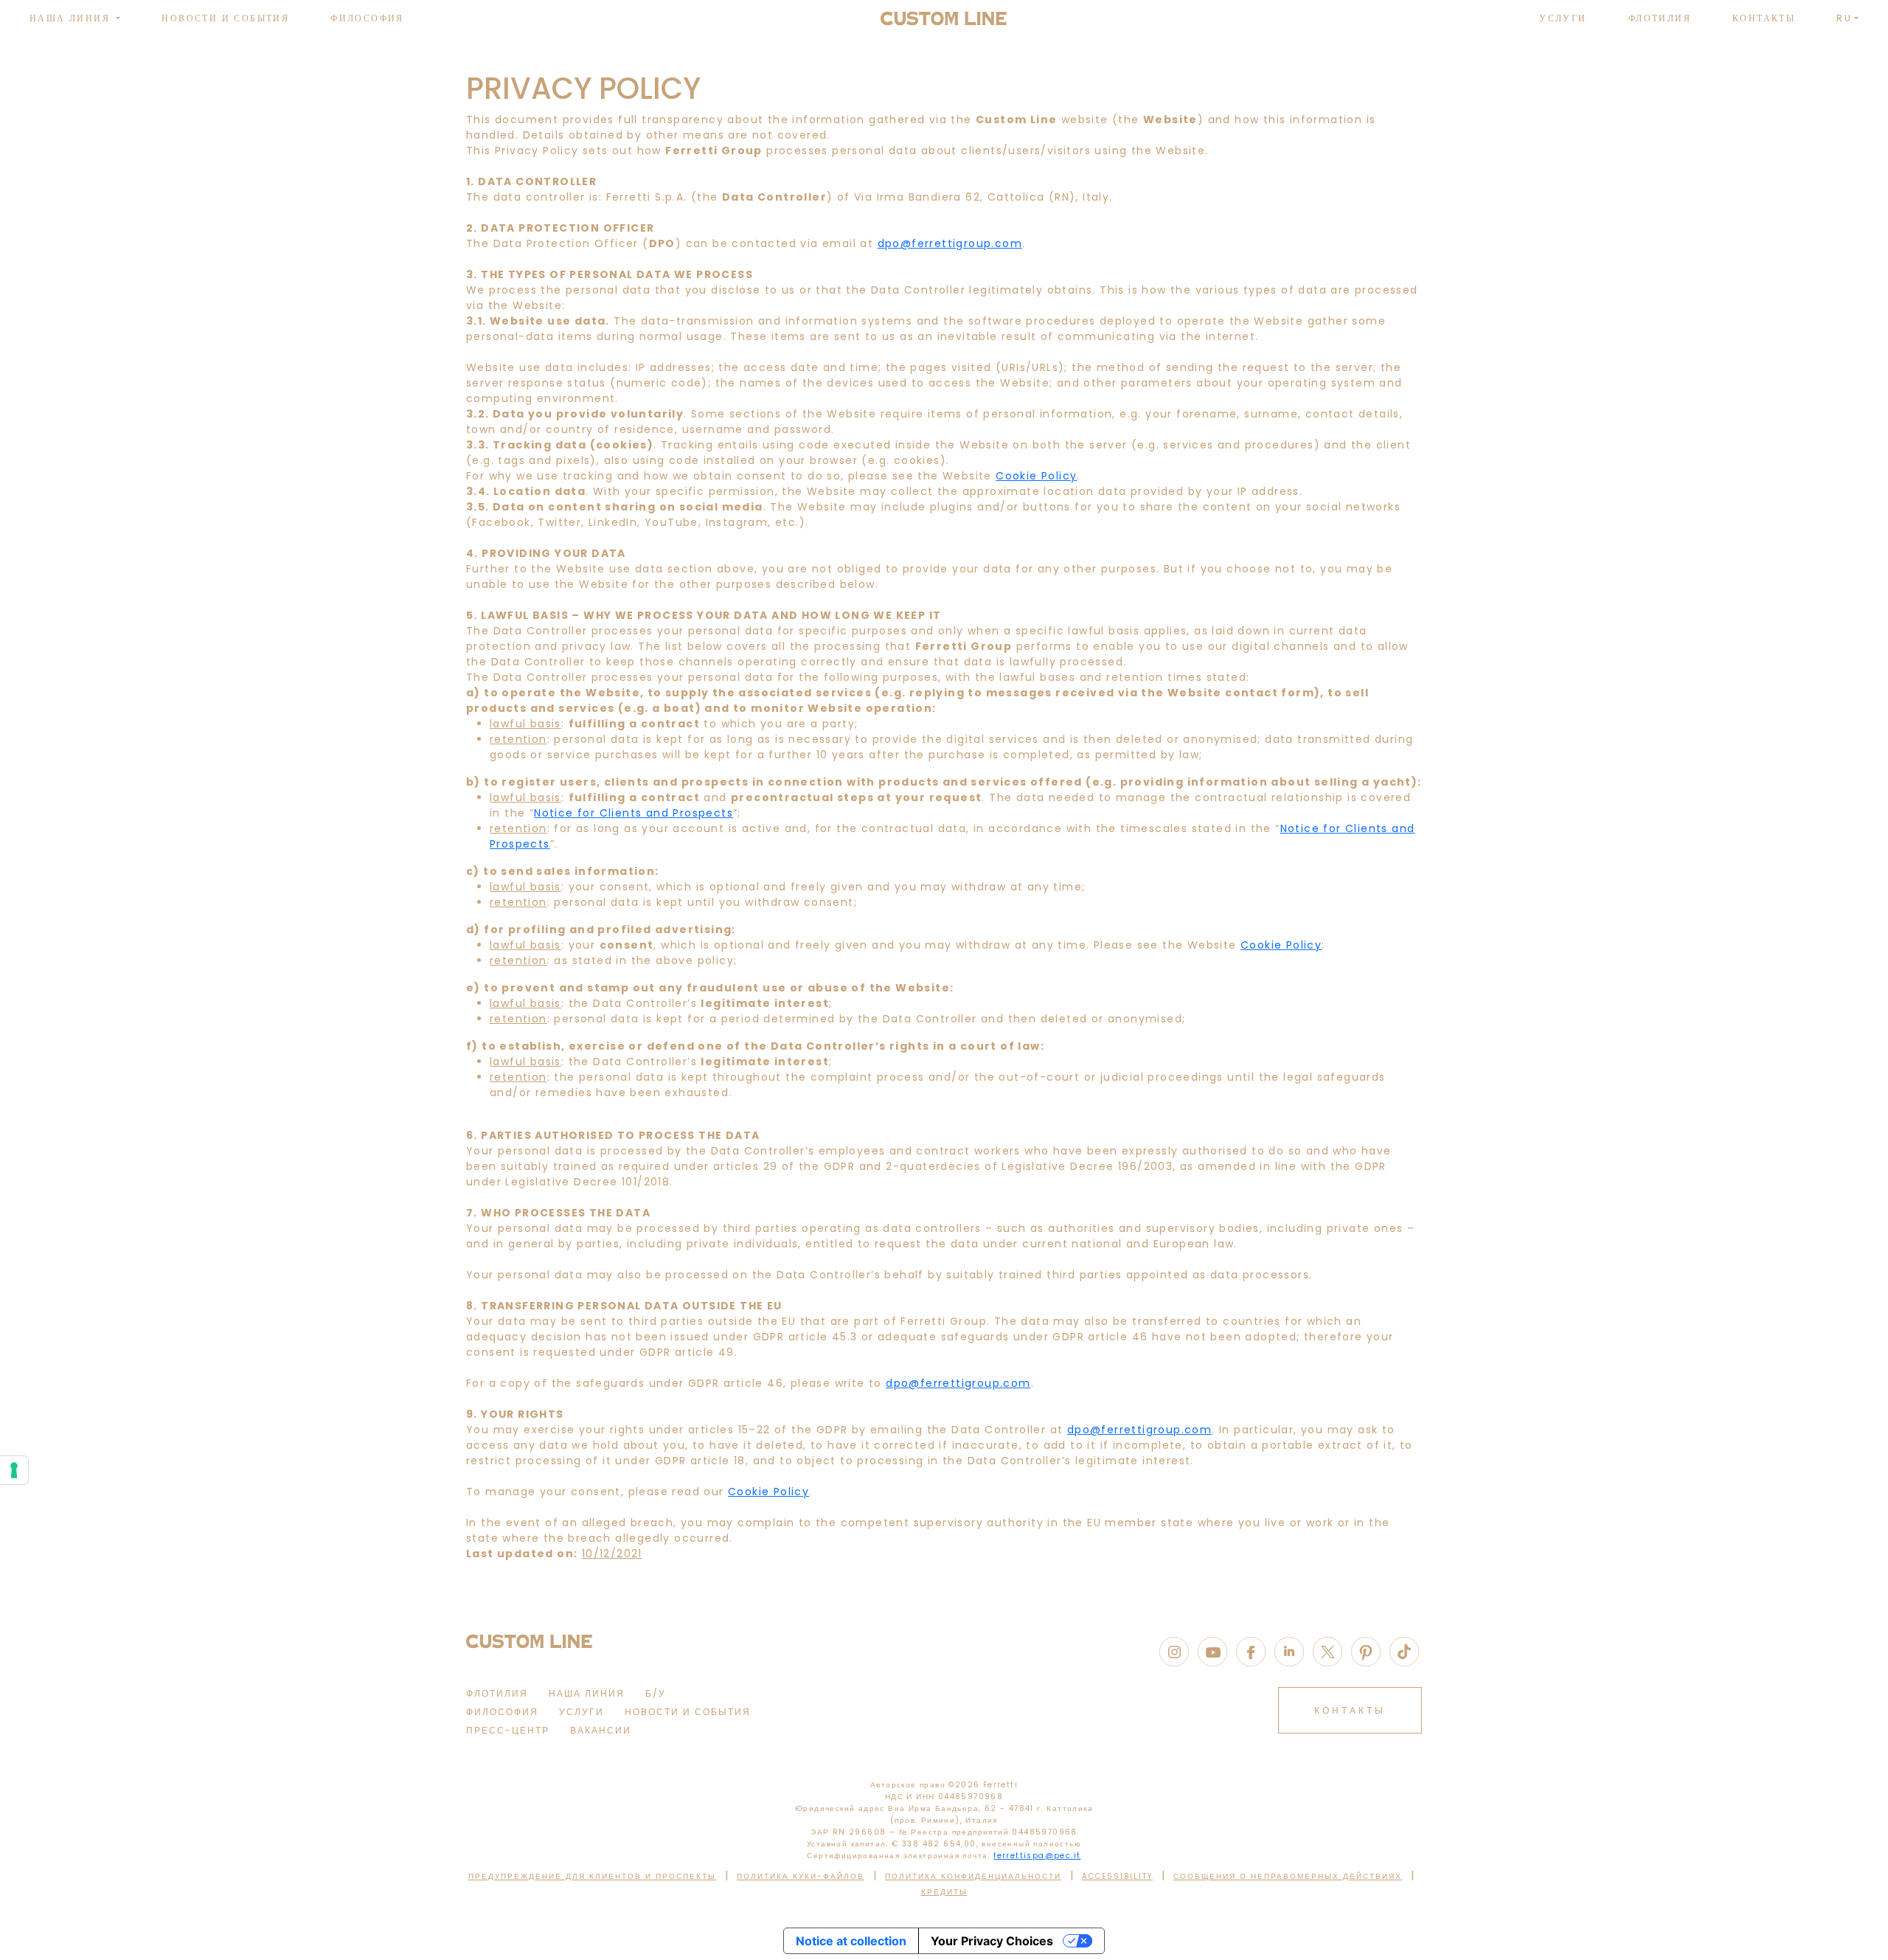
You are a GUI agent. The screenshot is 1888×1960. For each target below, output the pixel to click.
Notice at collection (851, 1941)
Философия (367, 18)
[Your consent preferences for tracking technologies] (14, 1470)
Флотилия (1660, 18)
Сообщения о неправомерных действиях (1288, 1876)
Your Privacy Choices (992, 1941)
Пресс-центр (508, 1730)
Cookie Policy (1036, 476)
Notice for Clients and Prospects (634, 813)
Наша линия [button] (72, 18)
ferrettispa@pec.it (1037, 1856)
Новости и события (225, 18)
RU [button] (1844, 18)
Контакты (1764, 18)
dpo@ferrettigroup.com (950, 243)
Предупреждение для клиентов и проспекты (592, 1876)
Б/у (656, 1693)
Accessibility (1117, 1876)
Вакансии (601, 1730)
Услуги (1563, 18)
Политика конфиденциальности (973, 1876)
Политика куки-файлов (801, 1876)
